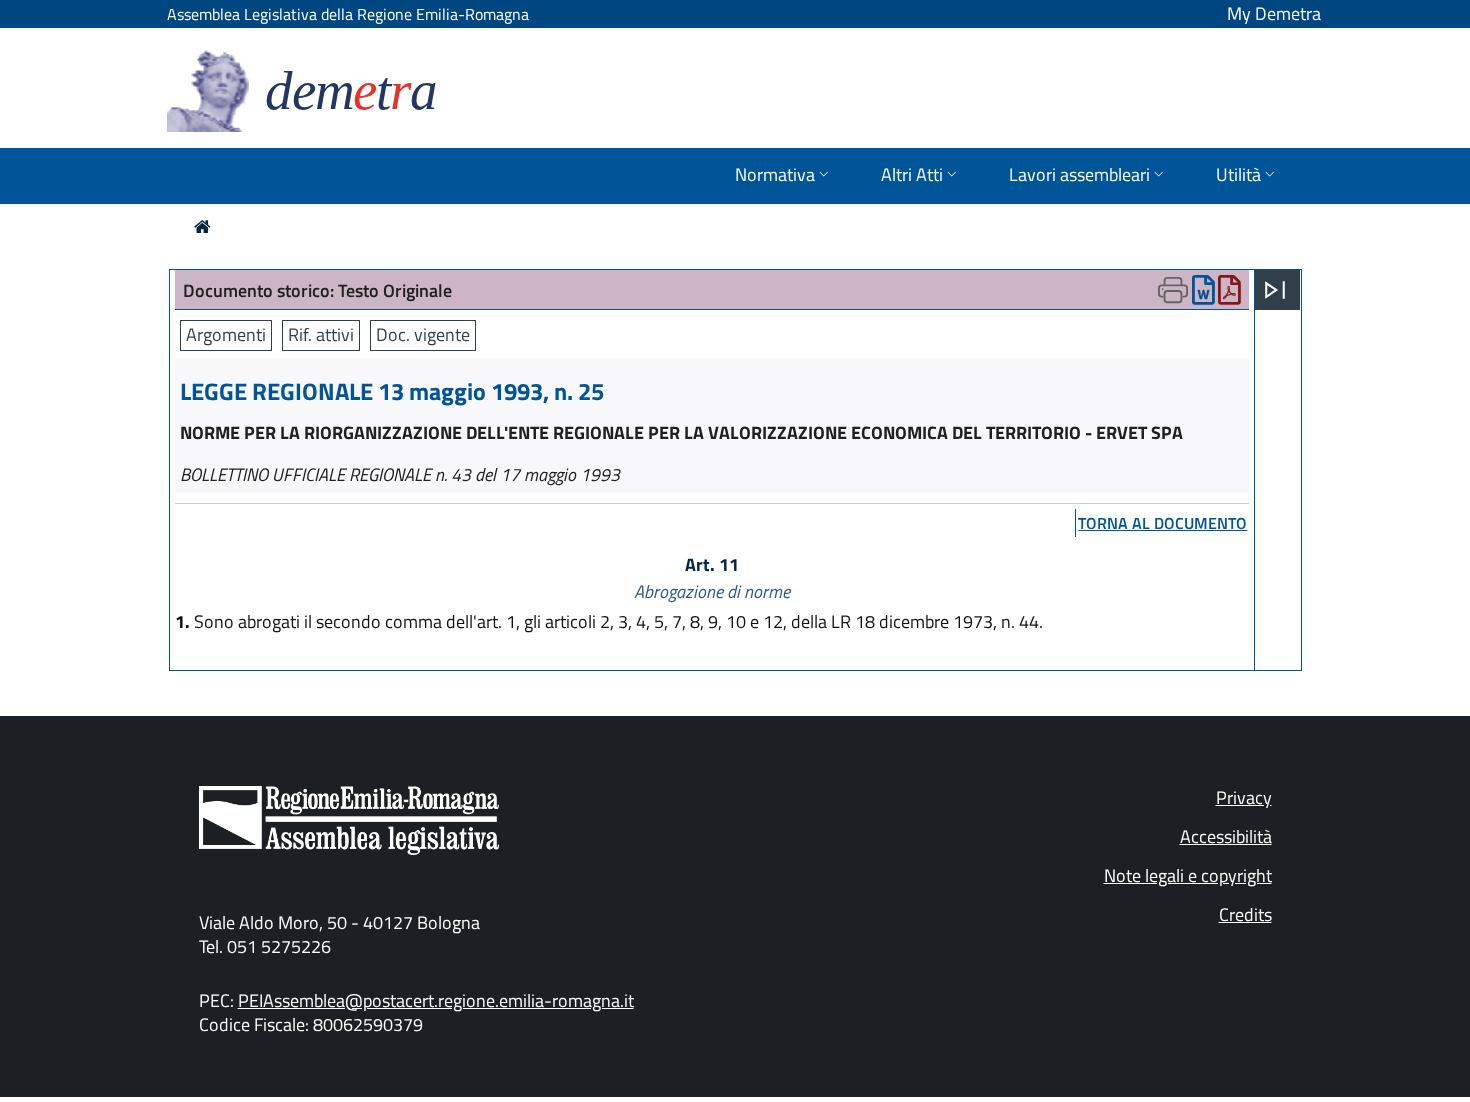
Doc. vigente (423, 334)
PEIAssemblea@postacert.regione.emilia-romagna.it (436, 1000)
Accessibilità (1226, 836)
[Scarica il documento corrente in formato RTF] (1203, 294)
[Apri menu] (1275, 290)
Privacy (1244, 797)
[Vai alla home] (202, 226)
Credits (1245, 914)
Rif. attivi (321, 334)
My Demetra (1274, 13)
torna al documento (1162, 523)
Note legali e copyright (1188, 875)
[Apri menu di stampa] (1173, 290)
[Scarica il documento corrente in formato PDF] (1229, 294)
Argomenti (226, 334)
